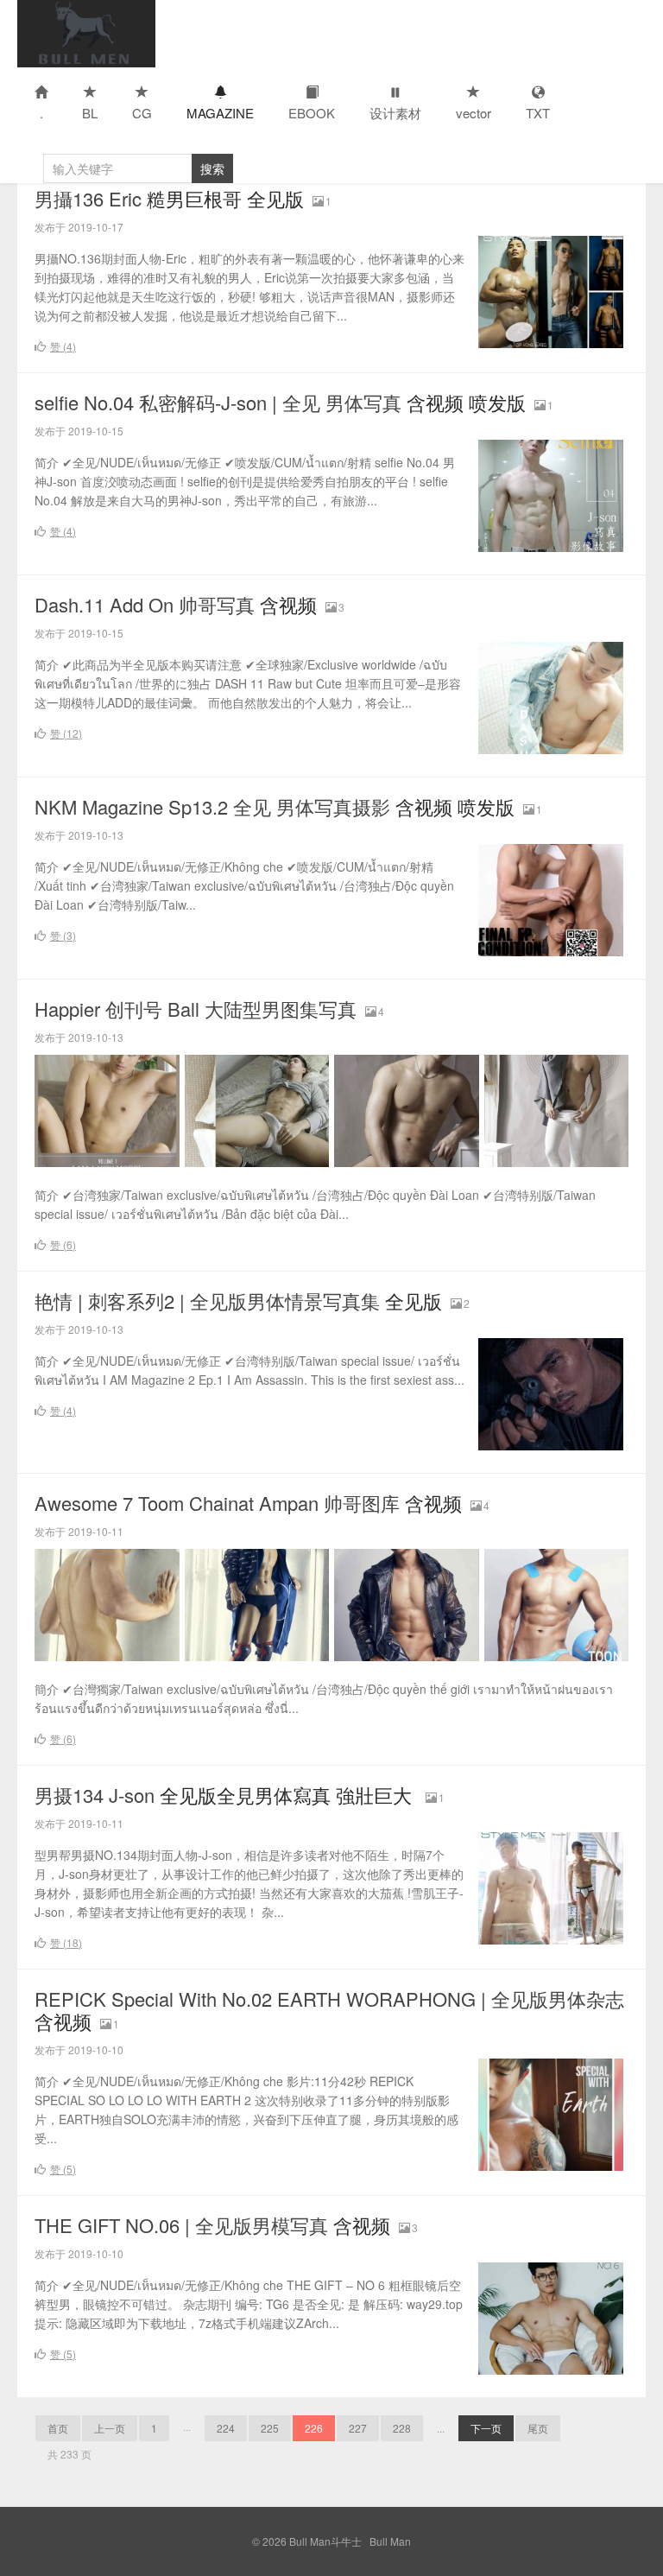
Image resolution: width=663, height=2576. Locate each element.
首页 (58, 2428)
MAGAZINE (220, 113)
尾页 (538, 2428)
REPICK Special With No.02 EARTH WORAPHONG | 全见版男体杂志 (329, 2010)
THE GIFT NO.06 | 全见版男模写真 (212, 2225)
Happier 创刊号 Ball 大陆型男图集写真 (196, 1009)
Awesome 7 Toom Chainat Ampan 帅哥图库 (248, 1503)
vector (474, 113)
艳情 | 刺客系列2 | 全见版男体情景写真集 (238, 1301)
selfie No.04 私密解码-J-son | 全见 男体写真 (280, 402)
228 (402, 2428)
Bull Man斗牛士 (86, 34)
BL (90, 113)
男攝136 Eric (169, 198)
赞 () (63, 346)
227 (358, 2428)
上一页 (110, 2428)
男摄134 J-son (226, 1795)
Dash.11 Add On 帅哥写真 (176, 604)
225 (270, 2428)
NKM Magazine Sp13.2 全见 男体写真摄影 (275, 806)
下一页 (486, 2428)
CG (142, 113)
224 (226, 2428)
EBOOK (312, 113)
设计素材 (395, 113)
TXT (538, 113)
